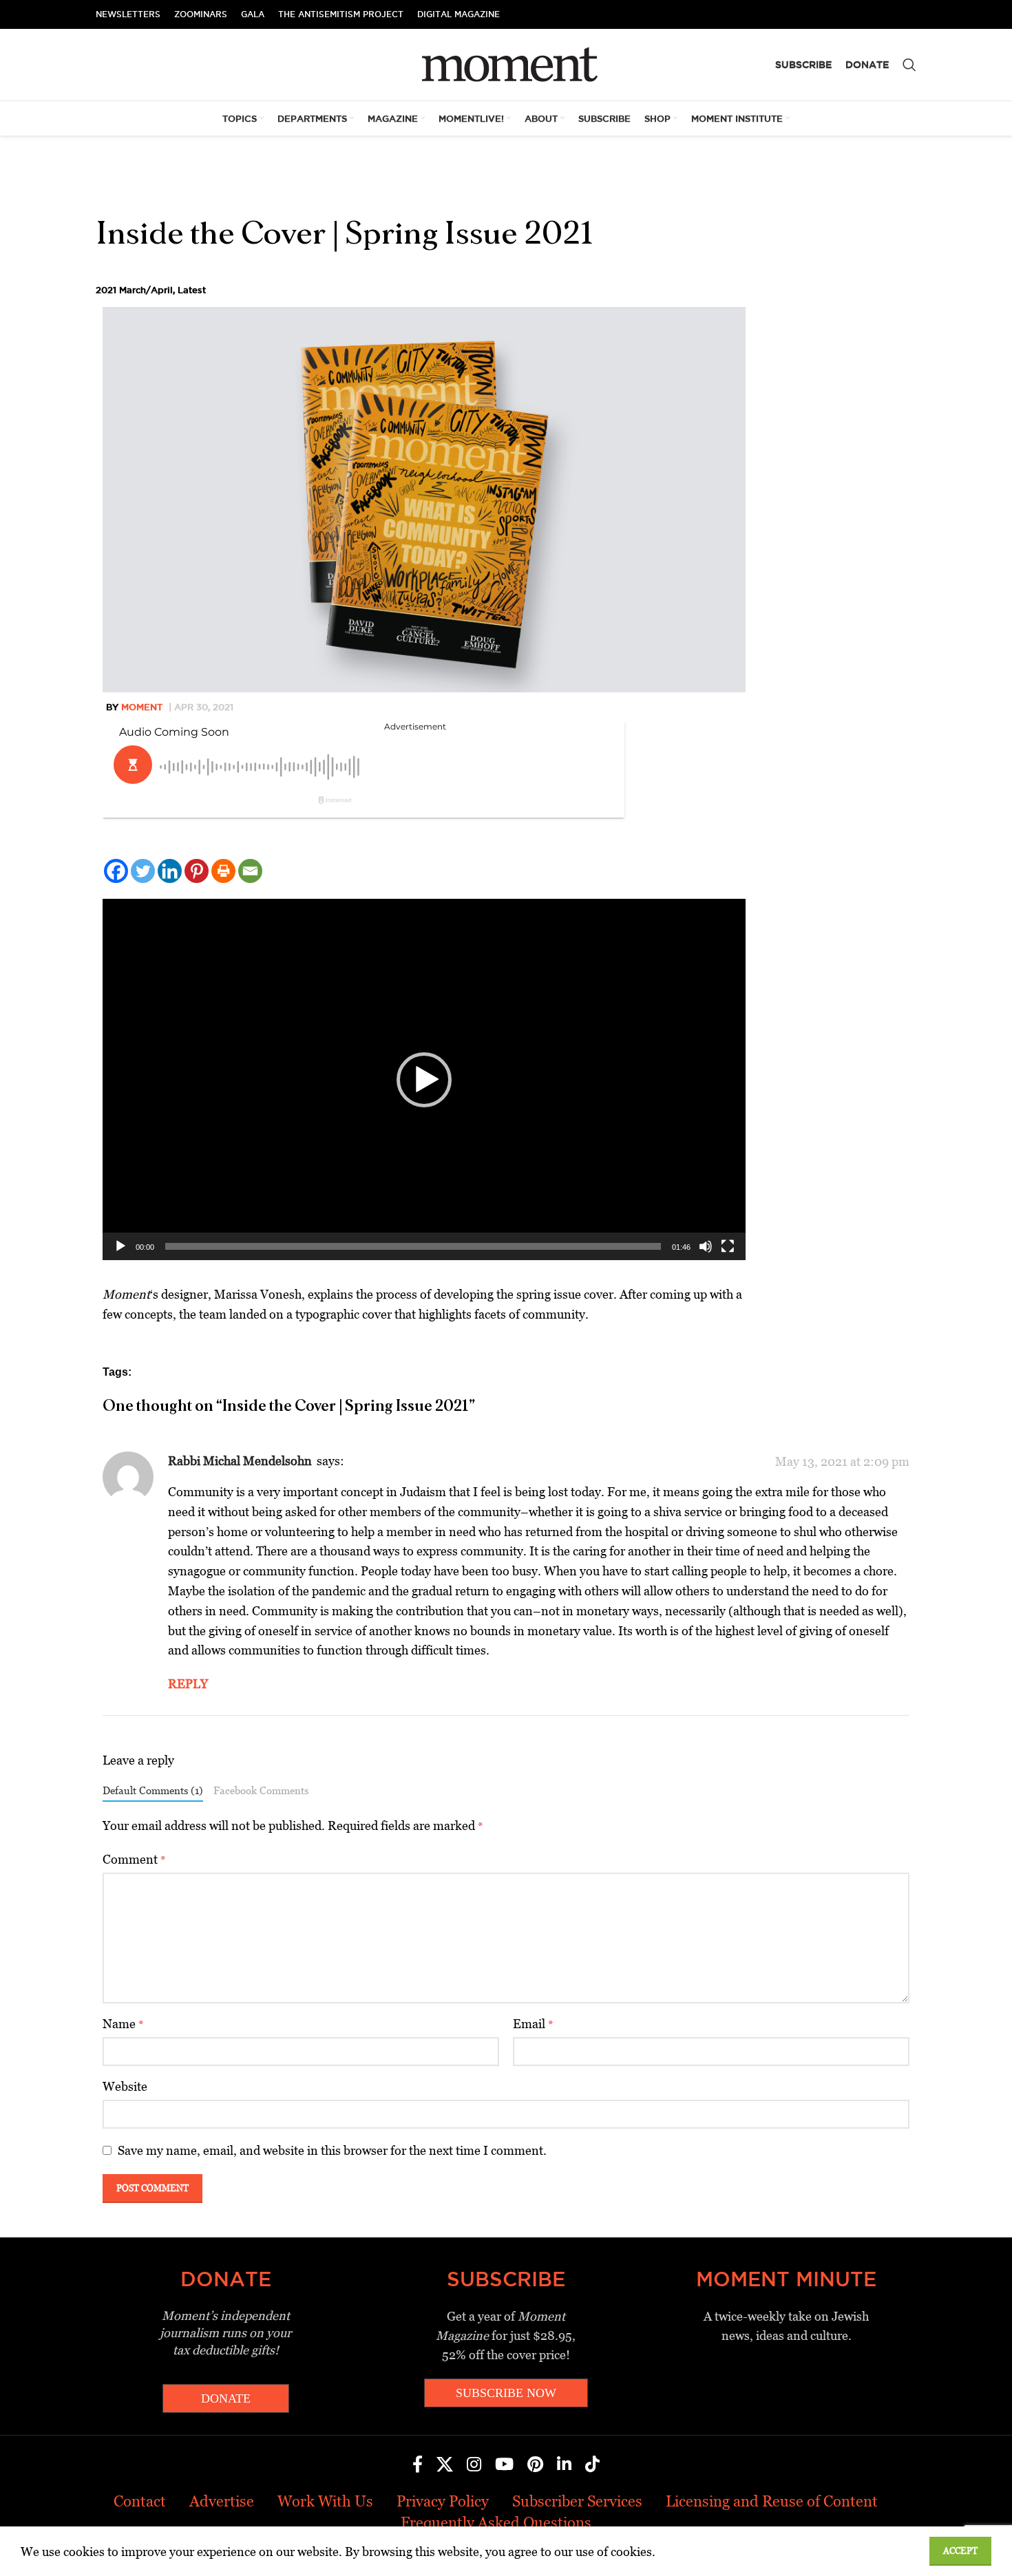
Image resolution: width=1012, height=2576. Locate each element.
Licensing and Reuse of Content (772, 2501)
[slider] (413, 1246)
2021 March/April (134, 290)
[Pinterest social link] (535, 2465)
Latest (192, 290)
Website (125, 2086)
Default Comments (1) (153, 1790)
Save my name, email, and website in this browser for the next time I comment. (332, 2150)
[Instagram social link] (474, 2465)
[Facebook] (116, 871)
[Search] (909, 65)
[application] (424, 1079)
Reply (188, 1684)
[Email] (250, 871)
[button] (424, 1080)
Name (123, 2024)
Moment (142, 707)
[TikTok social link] (592, 2465)
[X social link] (445, 2465)
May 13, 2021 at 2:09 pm (842, 1461)
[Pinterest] (197, 871)
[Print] (223, 871)
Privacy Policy (443, 2501)
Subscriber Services (577, 2501)
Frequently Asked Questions (496, 2523)
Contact (140, 2501)
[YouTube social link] (504, 2465)
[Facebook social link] (418, 2465)
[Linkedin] (170, 871)
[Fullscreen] (728, 1254)
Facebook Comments (261, 1790)
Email (533, 2024)
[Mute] (706, 1254)
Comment (134, 1859)
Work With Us (325, 2501)
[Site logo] (506, 64)
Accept (960, 2551)
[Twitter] (143, 871)
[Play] (120, 1254)
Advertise (222, 2501)
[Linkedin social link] (564, 2465)
